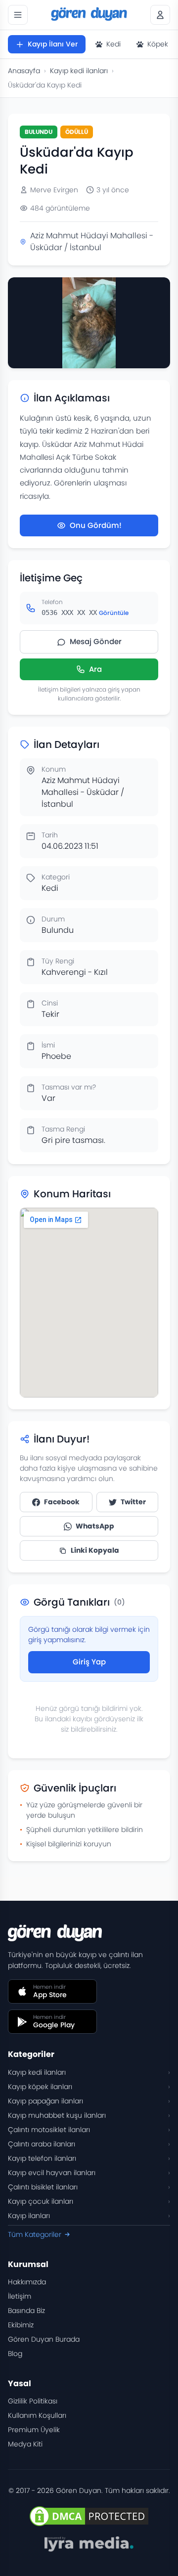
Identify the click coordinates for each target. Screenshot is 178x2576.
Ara (95, 669)
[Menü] (18, 15)
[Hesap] (160, 15)
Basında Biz (26, 2311)
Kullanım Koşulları (37, 2415)
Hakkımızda (27, 2282)
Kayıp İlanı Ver (53, 44)
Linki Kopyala (95, 1550)
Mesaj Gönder (96, 641)
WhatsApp (95, 1526)
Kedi (113, 44)
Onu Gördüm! (96, 525)
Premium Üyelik (34, 2430)
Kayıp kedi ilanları (79, 71)
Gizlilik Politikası (33, 2401)
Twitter (133, 1502)
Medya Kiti (25, 2444)
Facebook (62, 1502)
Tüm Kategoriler (35, 2234)
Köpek (158, 44)
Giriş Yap (89, 1662)
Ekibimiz (21, 2325)
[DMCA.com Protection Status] (89, 2516)
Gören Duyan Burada (44, 2339)
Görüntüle (114, 613)
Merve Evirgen (54, 190)
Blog (15, 2354)
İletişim (20, 2296)
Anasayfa (24, 71)
